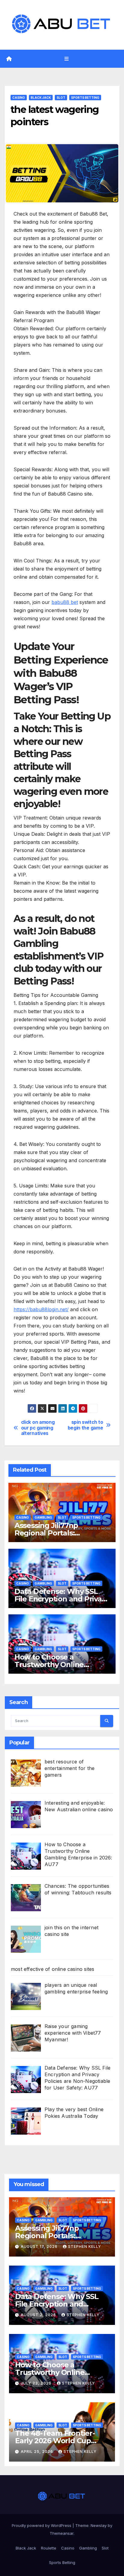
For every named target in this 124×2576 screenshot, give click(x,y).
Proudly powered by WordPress (42, 2525)
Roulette (49, 2548)
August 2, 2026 (39, 2315)
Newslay (99, 2525)
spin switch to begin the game (85, 1425)
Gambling (43, 1517)
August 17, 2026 (40, 2246)
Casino (19, 98)
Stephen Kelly (85, 2246)
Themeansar (62, 2533)
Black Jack (41, 98)
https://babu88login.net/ (41, 1309)
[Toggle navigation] (66, 59)
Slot (61, 98)
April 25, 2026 (37, 2452)
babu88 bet (65, 602)
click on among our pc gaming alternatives (38, 1428)
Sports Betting (85, 98)
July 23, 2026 (37, 2383)
